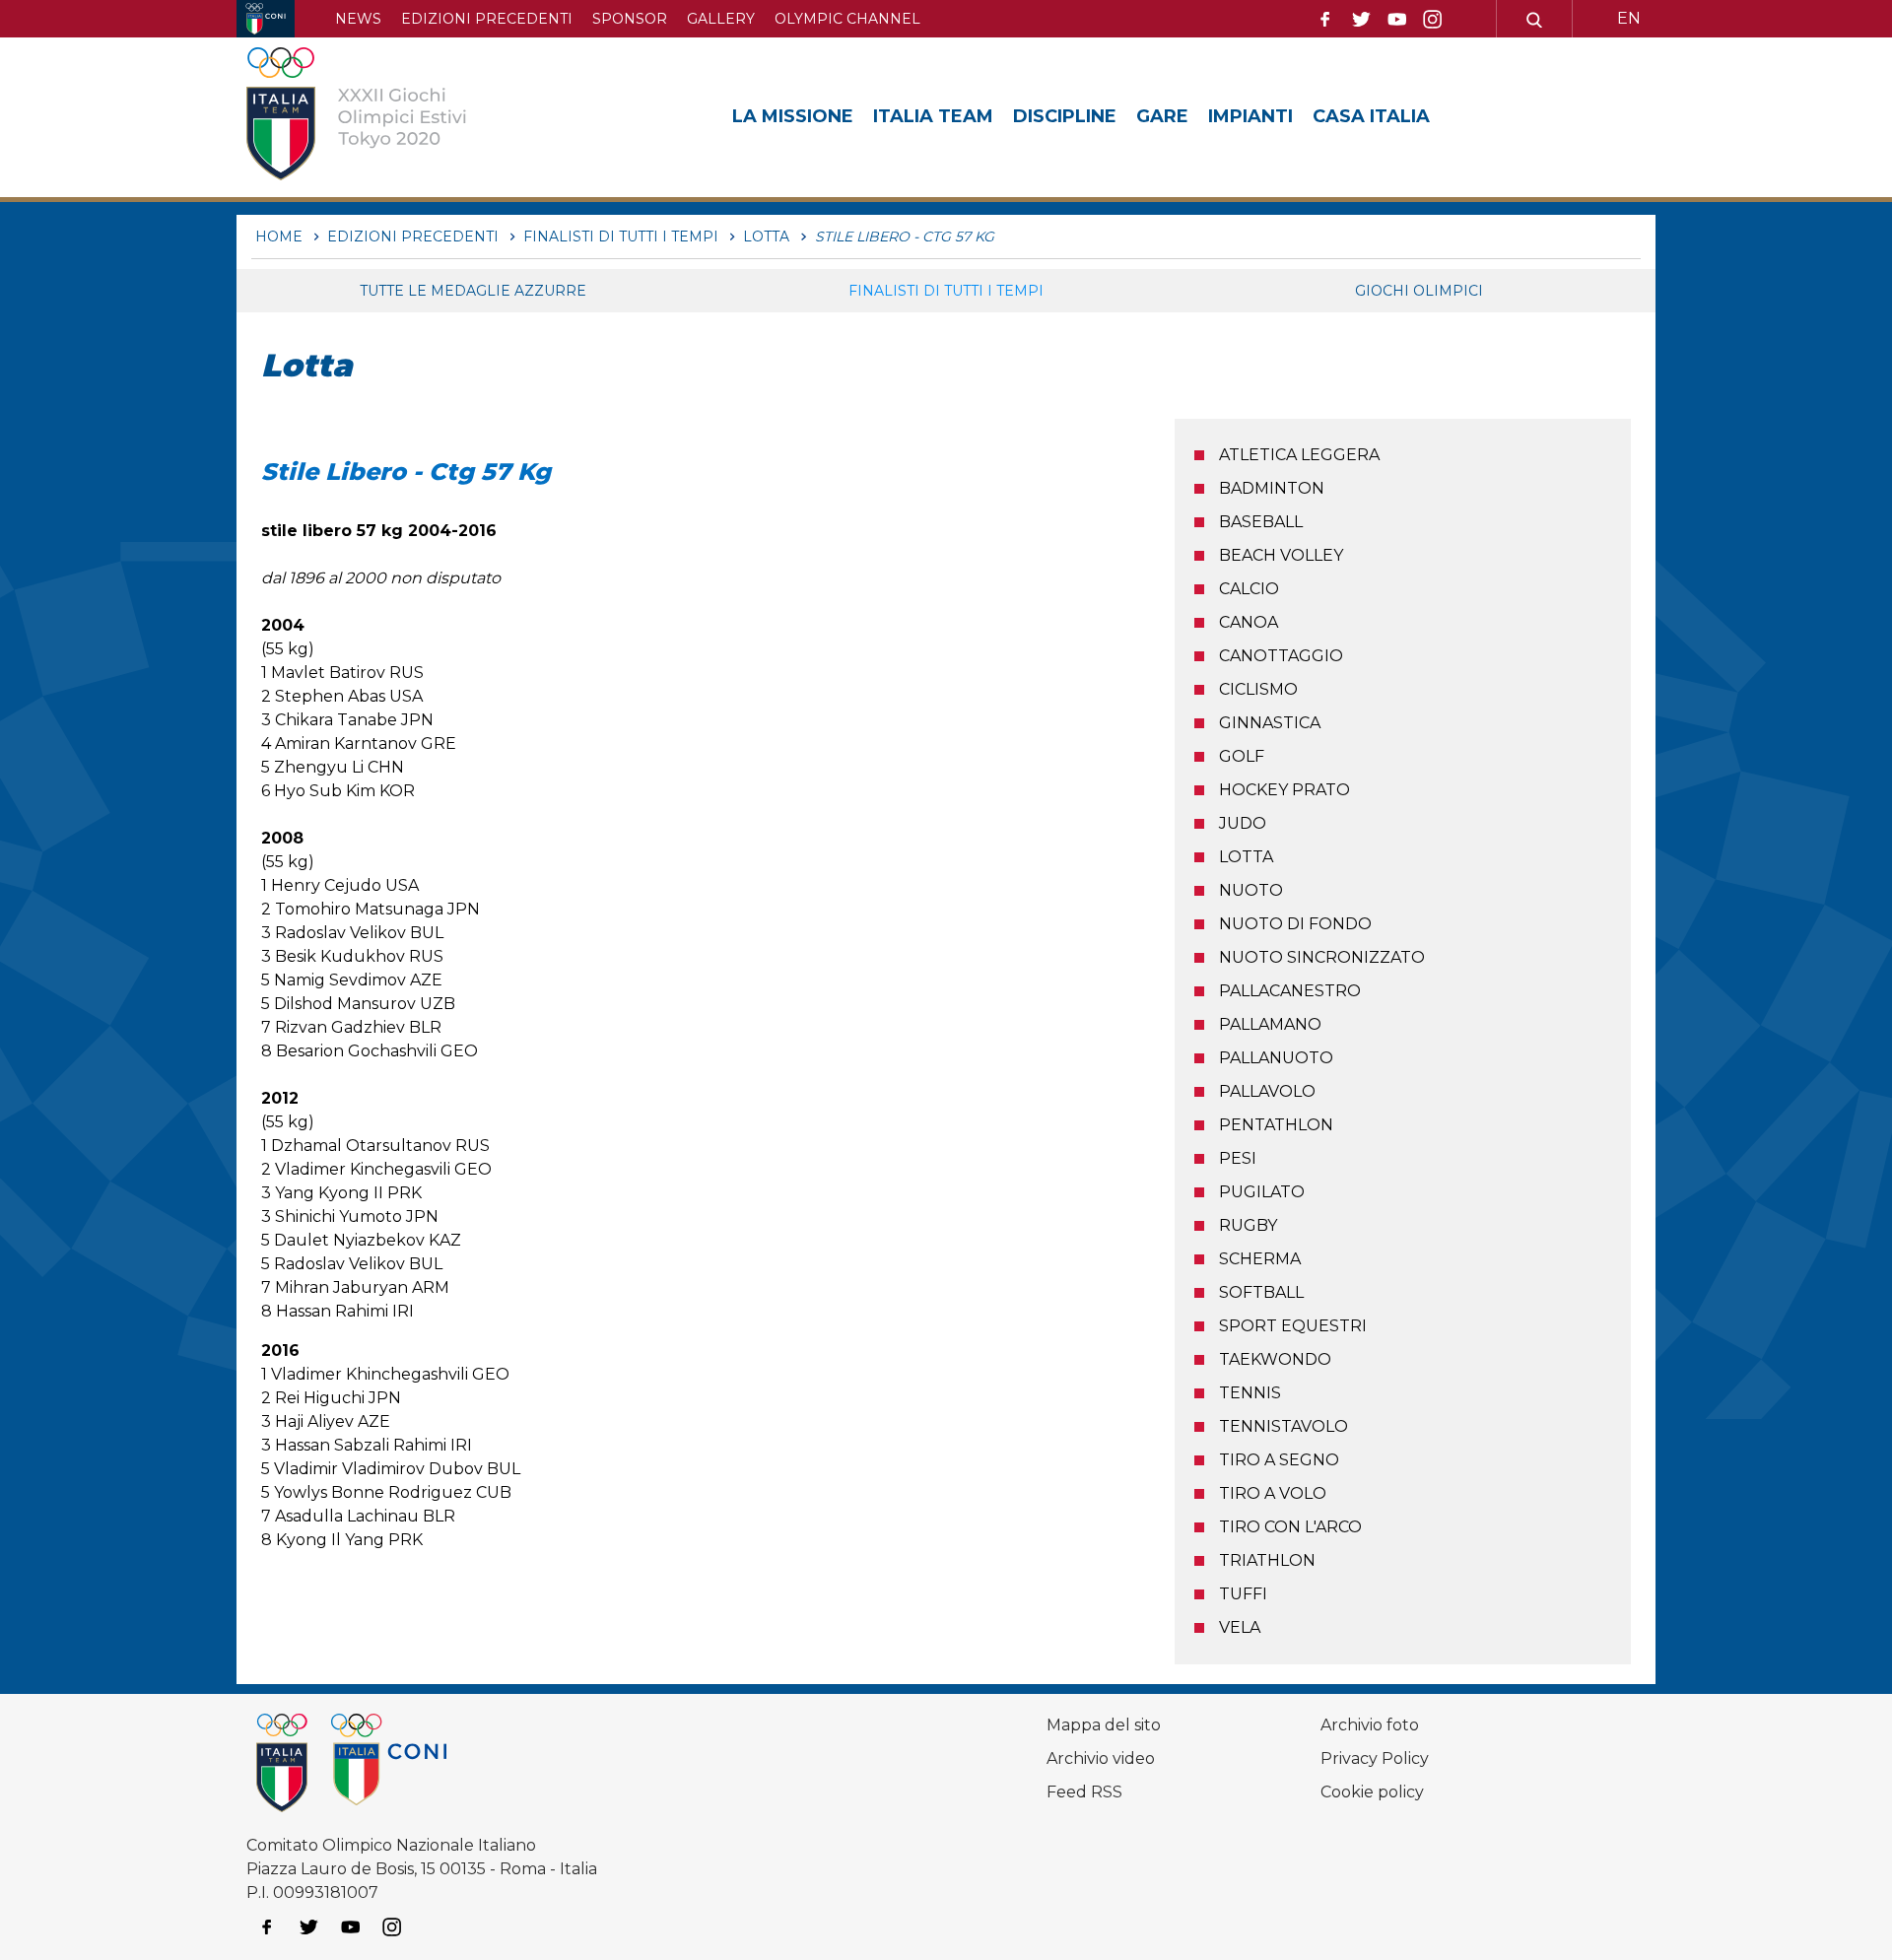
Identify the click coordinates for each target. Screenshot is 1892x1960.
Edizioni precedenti (487, 19)
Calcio (1249, 589)
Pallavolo (1267, 1091)
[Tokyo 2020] (387, 117)
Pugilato (1262, 1192)
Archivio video (1101, 1758)
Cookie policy (1372, 1792)
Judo (1243, 823)
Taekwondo (1275, 1359)
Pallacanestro (1290, 991)
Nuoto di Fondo (1295, 924)
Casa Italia (1371, 116)
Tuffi (1243, 1594)
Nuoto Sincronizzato (1322, 957)
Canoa (1249, 622)
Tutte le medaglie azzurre (473, 291)
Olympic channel (847, 19)
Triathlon (1267, 1560)
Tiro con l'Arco (1290, 1527)
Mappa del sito (1104, 1725)
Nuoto (1251, 890)
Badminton (1272, 488)
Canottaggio (1281, 656)
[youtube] (1397, 20)
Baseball (1261, 522)
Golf (1242, 756)
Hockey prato (1284, 790)
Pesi (1238, 1158)
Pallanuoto (1276, 1058)
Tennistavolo (1284, 1426)
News (358, 19)
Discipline (1065, 116)
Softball (1261, 1292)
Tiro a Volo (1273, 1493)
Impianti (1250, 116)
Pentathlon (1276, 1125)
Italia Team (933, 116)
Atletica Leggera (1299, 455)
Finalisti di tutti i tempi (946, 291)
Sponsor (630, 19)
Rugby (1248, 1225)
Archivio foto (1370, 1725)
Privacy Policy (1375, 1758)
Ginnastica (1270, 723)
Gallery (721, 19)
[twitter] (1361, 20)
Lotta (1246, 857)
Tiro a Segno (1279, 1460)
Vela (1240, 1627)
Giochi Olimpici (1419, 291)
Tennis (1250, 1393)
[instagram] (1433, 20)
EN (1629, 18)
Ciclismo (1258, 689)
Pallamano (1270, 1024)
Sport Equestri (1293, 1326)
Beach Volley (1281, 555)
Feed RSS (1084, 1792)
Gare (1162, 116)
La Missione (793, 116)
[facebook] (1325, 20)
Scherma (1260, 1259)
